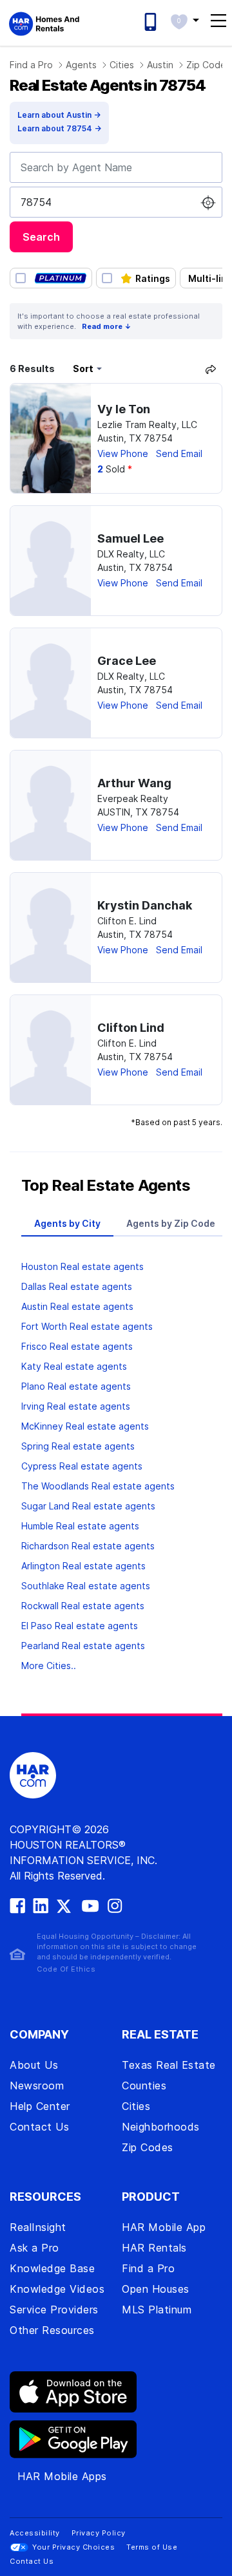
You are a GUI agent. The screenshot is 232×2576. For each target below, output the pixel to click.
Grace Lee (127, 661)
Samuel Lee (130, 538)
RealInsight (38, 2227)
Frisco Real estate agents (77, 1346)
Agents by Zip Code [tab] (171, 1223)
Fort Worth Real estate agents (87, 1326)
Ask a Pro (34, 2248)
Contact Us (39, 2127)
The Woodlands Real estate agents (98, 1486)
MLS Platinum (157, 2310)
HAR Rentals (154, 2248)
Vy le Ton (124, 409)
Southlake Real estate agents (86, 1586)
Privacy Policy (99, 2533)
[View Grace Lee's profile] (51, 683)
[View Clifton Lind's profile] (51, 1050)
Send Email (179, 453)
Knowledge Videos (57, 2289)
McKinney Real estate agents (85, 1426)
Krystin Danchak (145, 905)
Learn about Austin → (59, 115)
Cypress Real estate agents (82, 1466)
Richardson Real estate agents (88, 1546)
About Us (34, 2065)
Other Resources (52, 2330)
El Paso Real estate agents (80, 1626)
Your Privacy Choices (73, 2547)
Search (41, 237)
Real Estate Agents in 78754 (108, 85)
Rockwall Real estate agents (83, 1606)
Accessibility (35, 2533)
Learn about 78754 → (59, 128)
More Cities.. (49, 1666)
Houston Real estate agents (82, 1266)
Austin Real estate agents (77, 1306)
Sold (115, 469)
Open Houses (156, 2289)
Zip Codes (148, 2147)
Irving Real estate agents (76, 1406)
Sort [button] (83, 369)
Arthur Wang (134, 783)
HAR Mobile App (164, 2227)
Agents (81, 65)
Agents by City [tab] (67, 1223)
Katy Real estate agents (74, 1366)
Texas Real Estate (169, 2065)
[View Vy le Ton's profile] (51, 438)
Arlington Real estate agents (83, 1566)
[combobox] (116, 167)
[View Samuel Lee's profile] (51, 561)
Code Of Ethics (66, 1969)
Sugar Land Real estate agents (88, 1506)
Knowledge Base (52, 2268)
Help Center (40, 2106)
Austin (160, 65)
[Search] (211, 369)
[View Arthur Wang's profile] (51, 805)
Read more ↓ (107, 326)
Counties (144, 2086)
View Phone (123, 453)
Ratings (153, 278)
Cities (122, 65)
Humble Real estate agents (80, 1526)
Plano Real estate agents (76, 1386)
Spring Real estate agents (78, 1446)
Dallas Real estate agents (77, 1286)
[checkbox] (51, 278)
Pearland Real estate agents (83, 1646)
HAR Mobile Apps (62, 2476)
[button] (185, 20)
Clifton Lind (131, 1028)
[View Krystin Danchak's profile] (51, 928)
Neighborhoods (161, 2127)
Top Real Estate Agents (106, 1185)
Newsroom (37, 2086)
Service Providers (54, 2310)
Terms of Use (152, 2547)
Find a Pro (31, 65)
